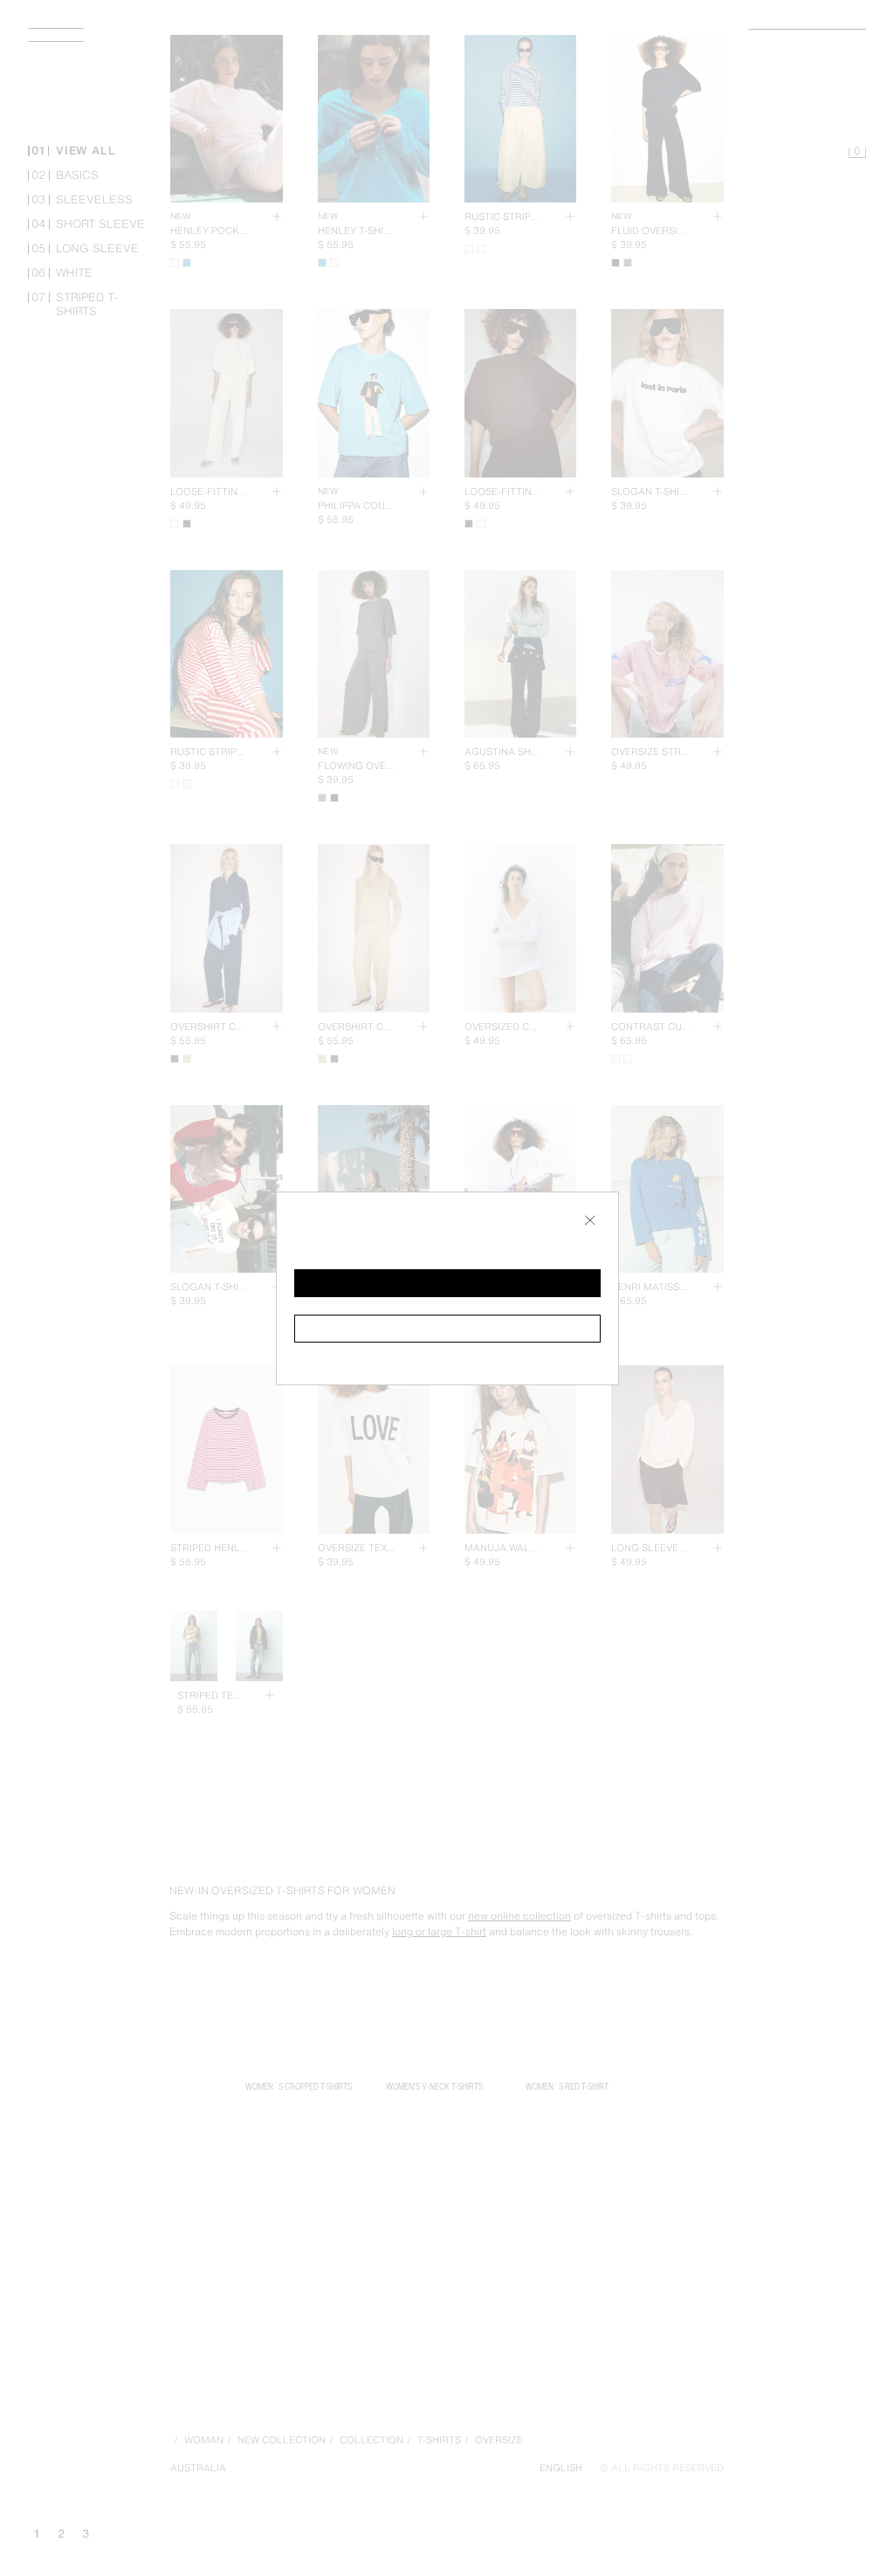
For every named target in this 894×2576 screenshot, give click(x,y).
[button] (447, 1283)
